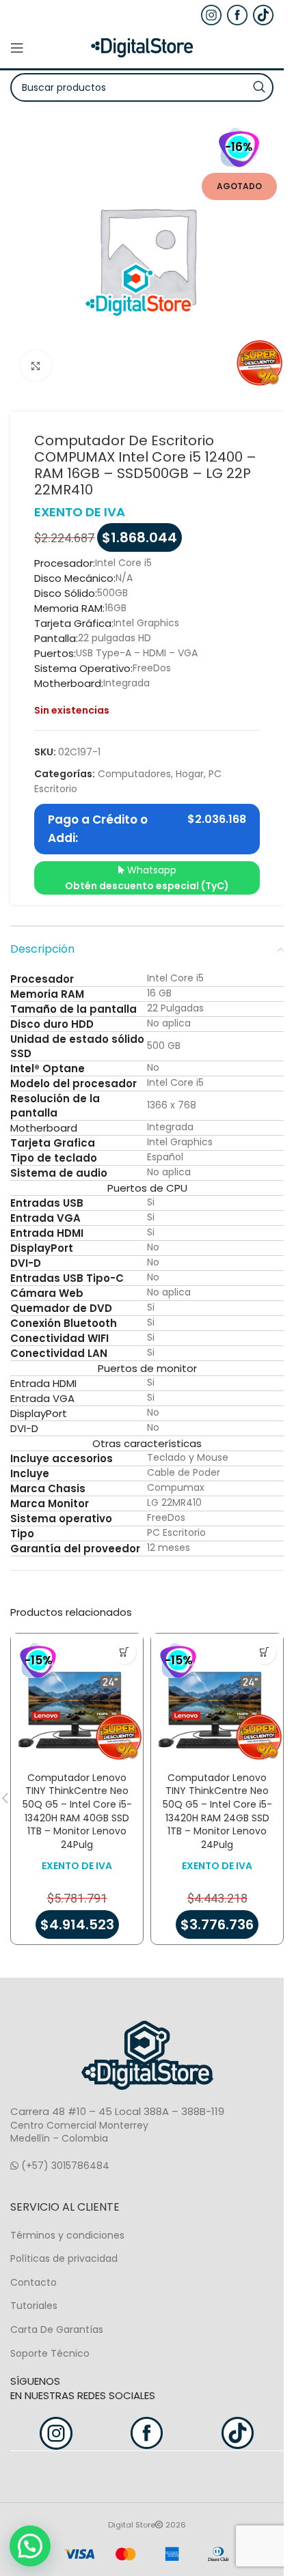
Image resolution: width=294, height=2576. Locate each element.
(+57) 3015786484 (64, 2166)
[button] (124, 1652)
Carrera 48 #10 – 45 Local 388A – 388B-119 (117, 2111)
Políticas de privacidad (64, 2258)
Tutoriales (34, 2306)
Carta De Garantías (57, 2329)
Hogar (190, 774)
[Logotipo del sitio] (142, 47)
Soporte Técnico (50, 2353)
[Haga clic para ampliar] (36, 366)
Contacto (34, 2282)
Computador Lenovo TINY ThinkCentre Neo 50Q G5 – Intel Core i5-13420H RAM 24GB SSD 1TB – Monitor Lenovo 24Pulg (217, 1811)
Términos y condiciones (67, 2235)
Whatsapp (147, 878)
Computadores (134, 774)
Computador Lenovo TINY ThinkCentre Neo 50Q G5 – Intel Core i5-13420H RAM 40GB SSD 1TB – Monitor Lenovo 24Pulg (77, 1811)
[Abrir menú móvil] (17, 48)
